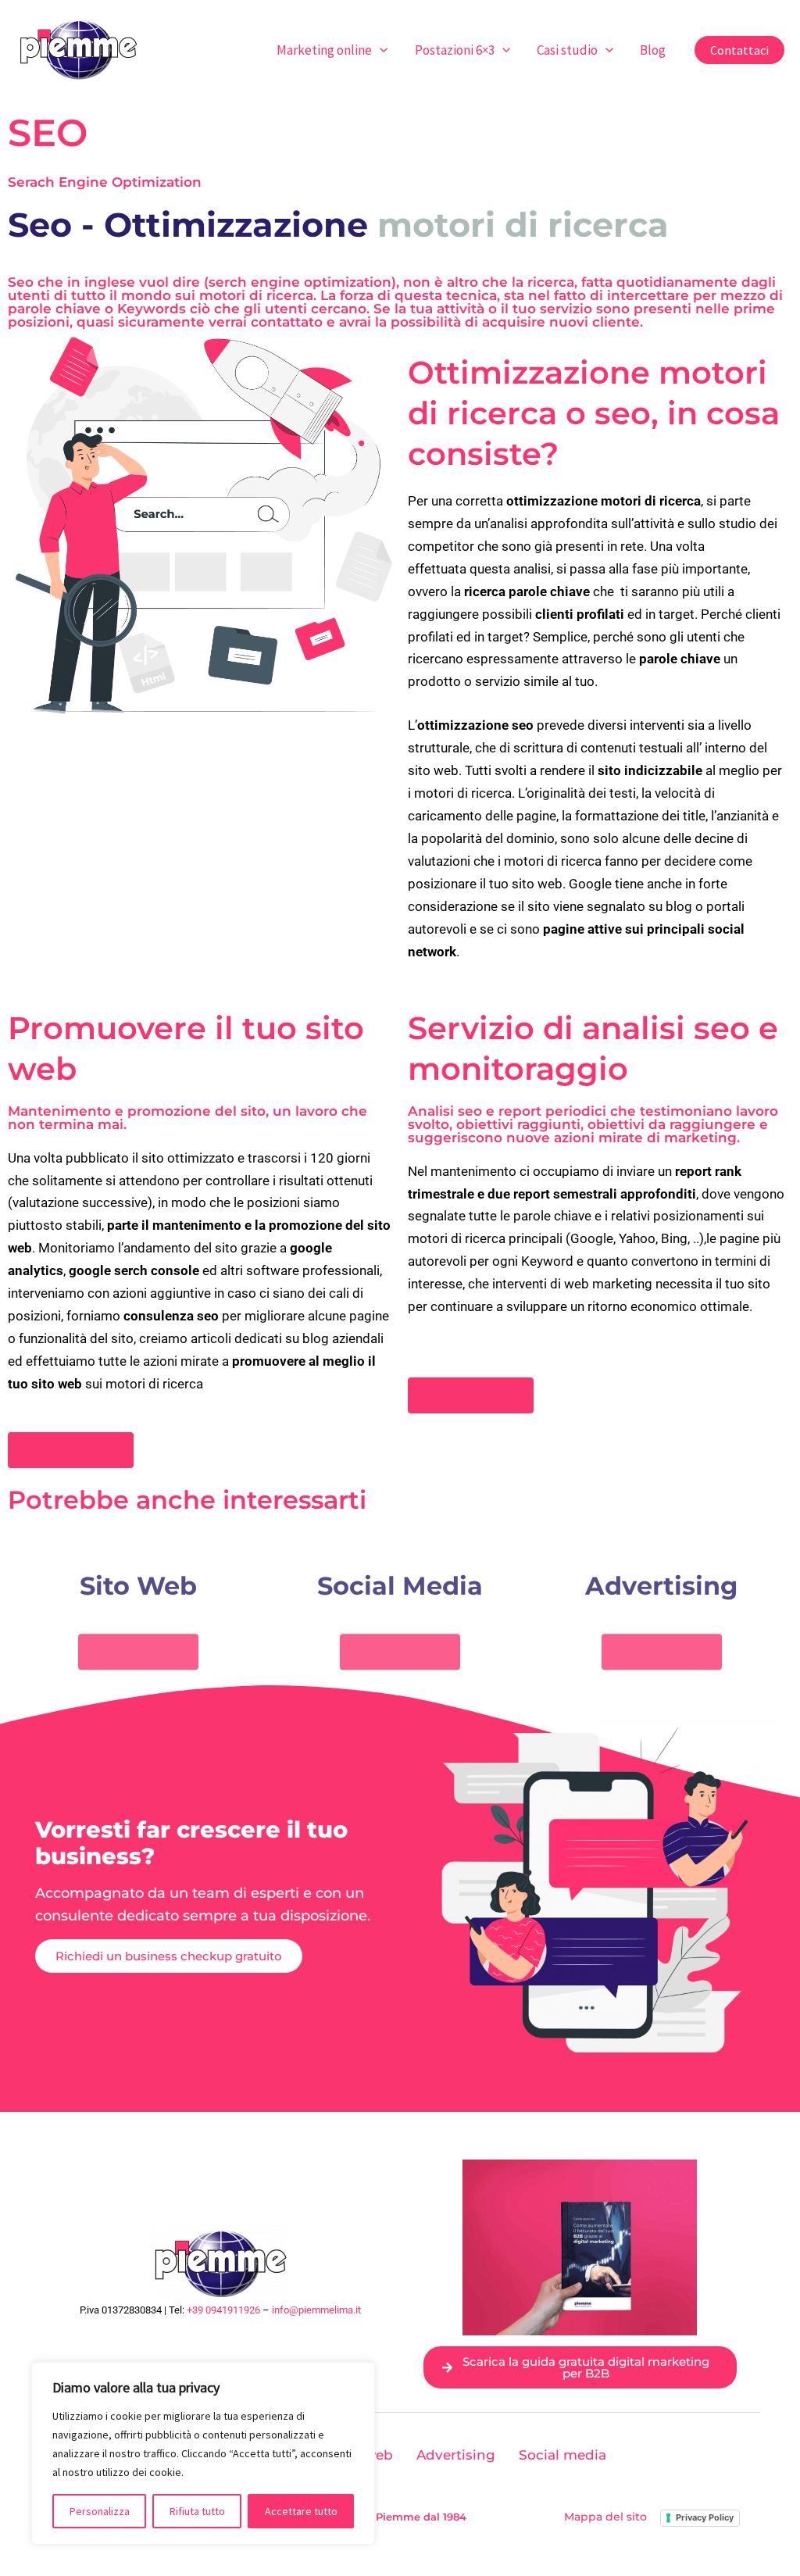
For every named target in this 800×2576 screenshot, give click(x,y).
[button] (380, 50)
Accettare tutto (301, 2511)
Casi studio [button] (567, 50)
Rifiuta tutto (197, 2511)
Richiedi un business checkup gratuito (169, 1956)
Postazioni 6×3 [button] (455, 50)
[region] (203, 2453)
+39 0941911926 (223, 2310)
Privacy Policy (705, 2517)
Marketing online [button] (324, 50)
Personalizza (100, 2511)
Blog (653, 50)
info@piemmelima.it (316, 2310)
